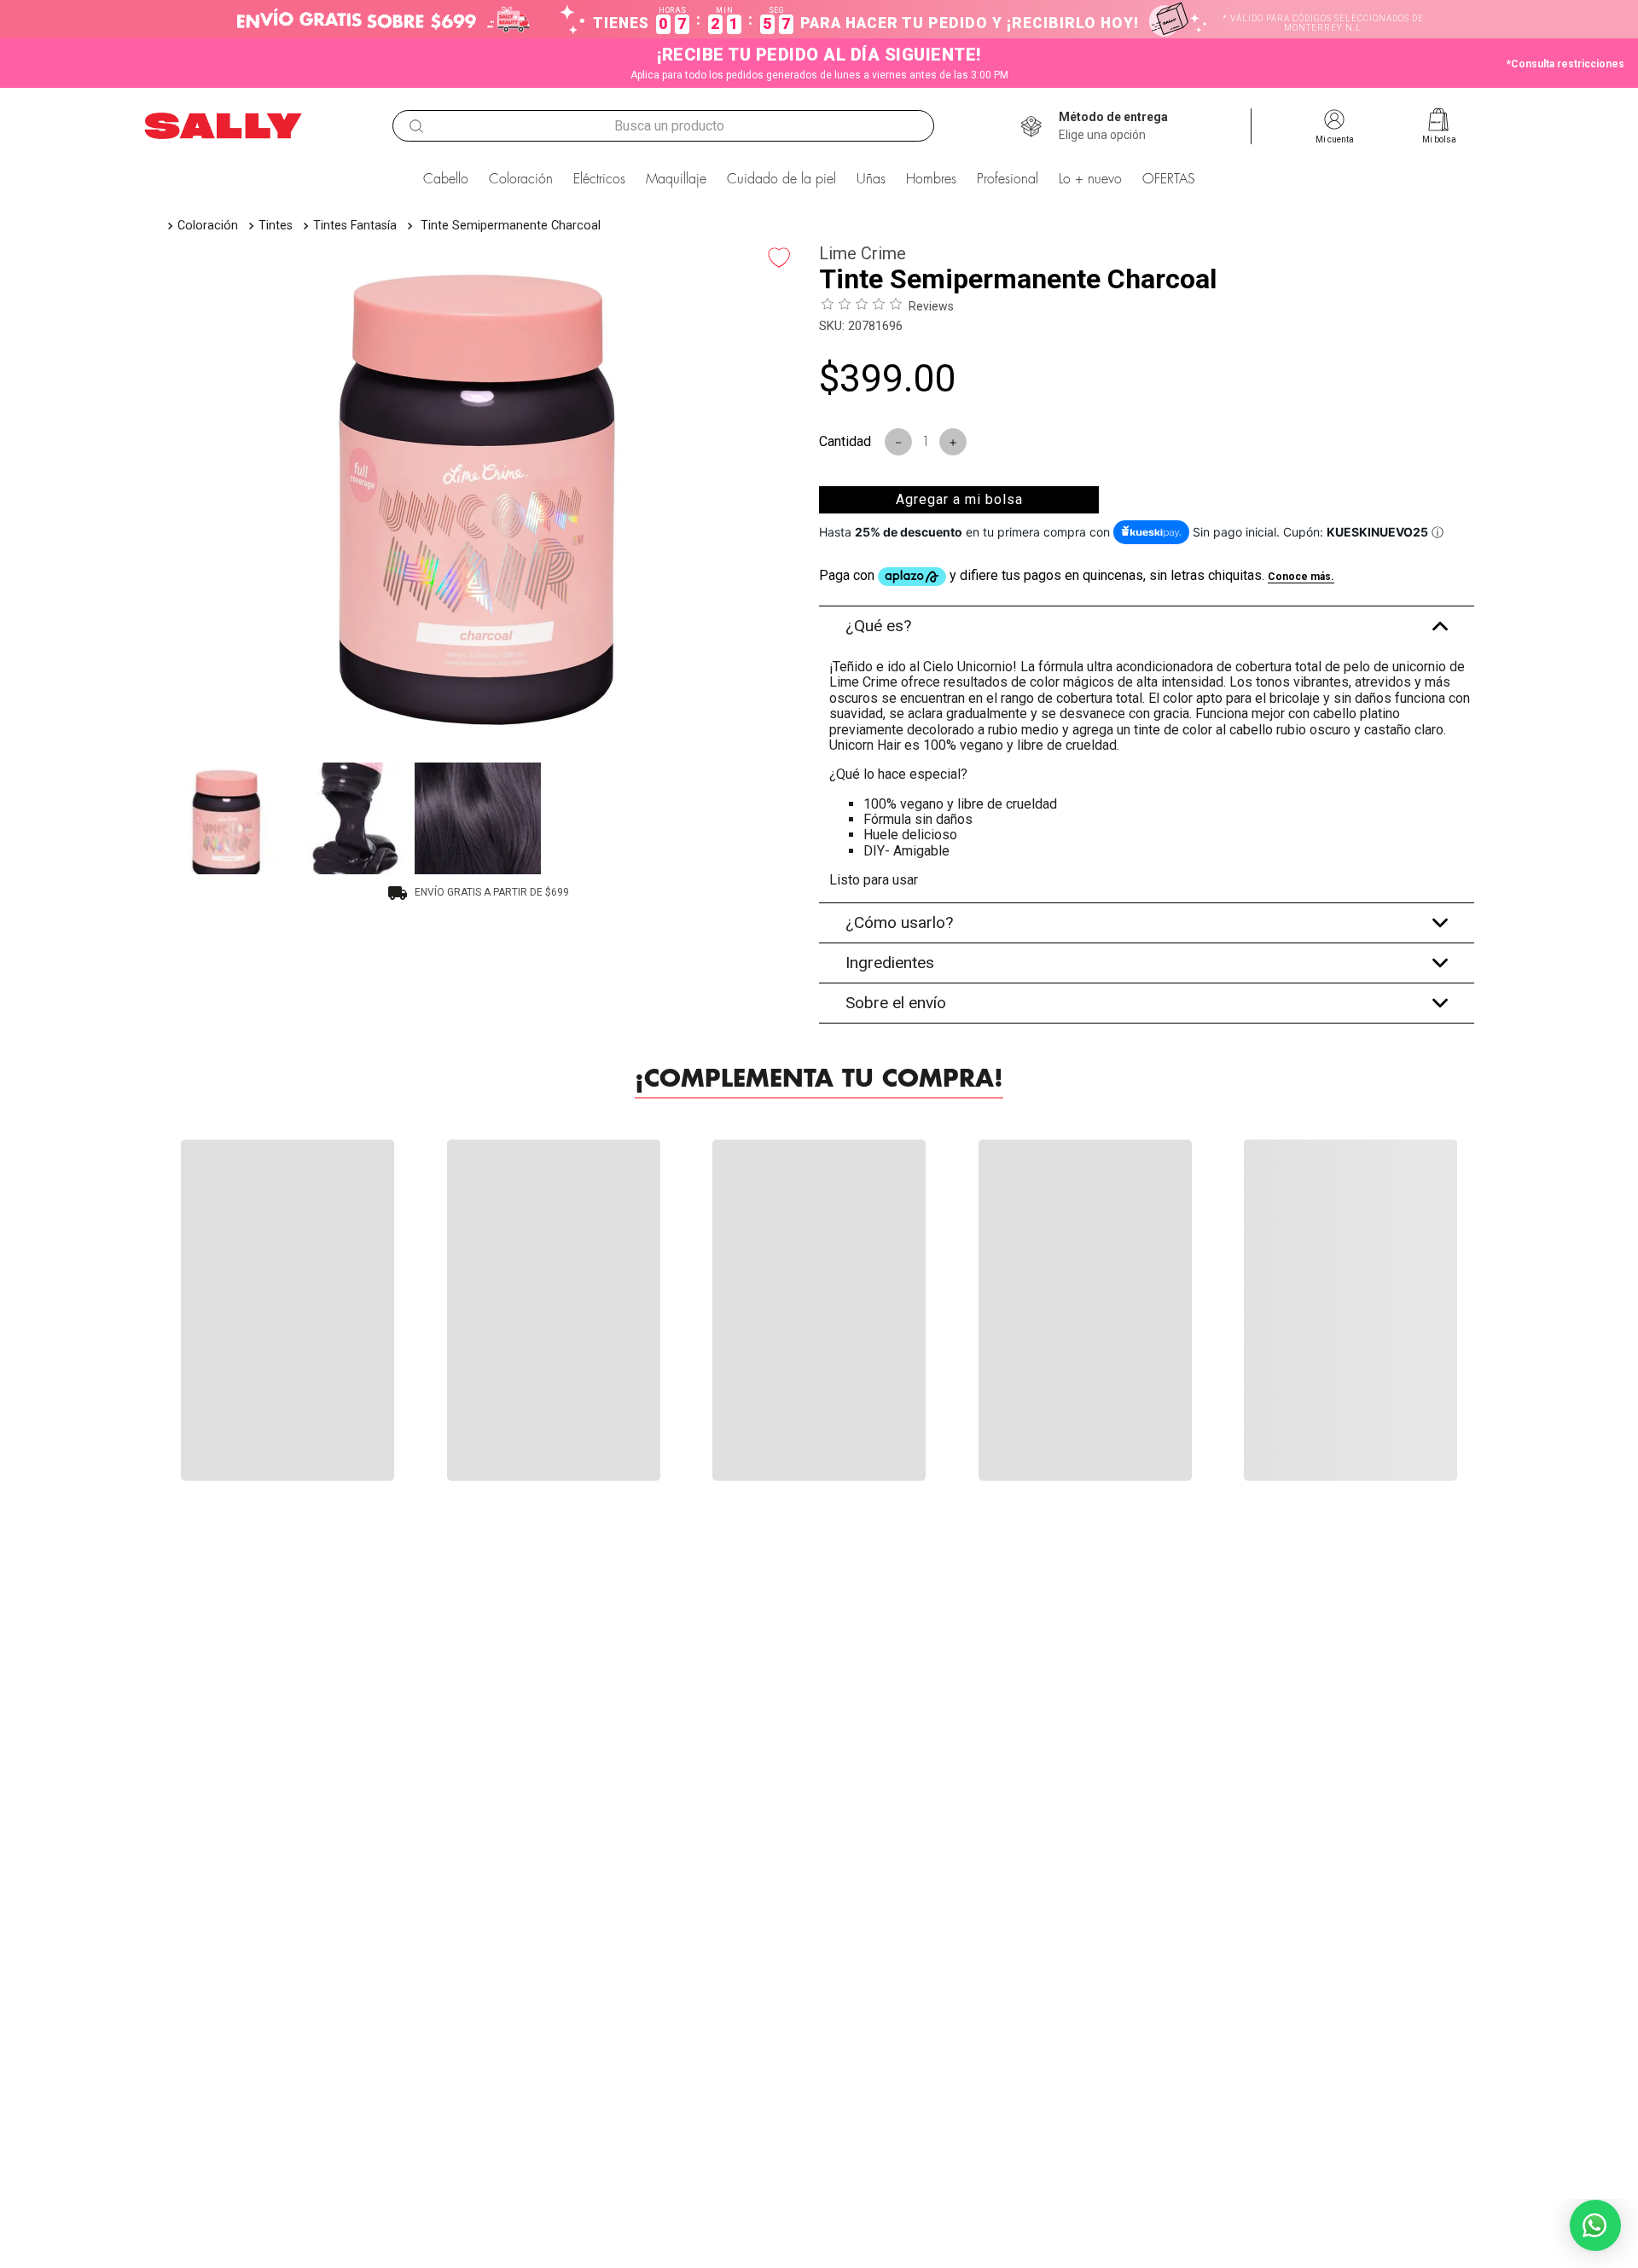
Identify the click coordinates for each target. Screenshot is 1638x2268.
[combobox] (663, 126)
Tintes (276, 226)
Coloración (208, 226)
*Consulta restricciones (1565, 64)
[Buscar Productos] (416, 126)
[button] (1113, 126)
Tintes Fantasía (355, 226)
